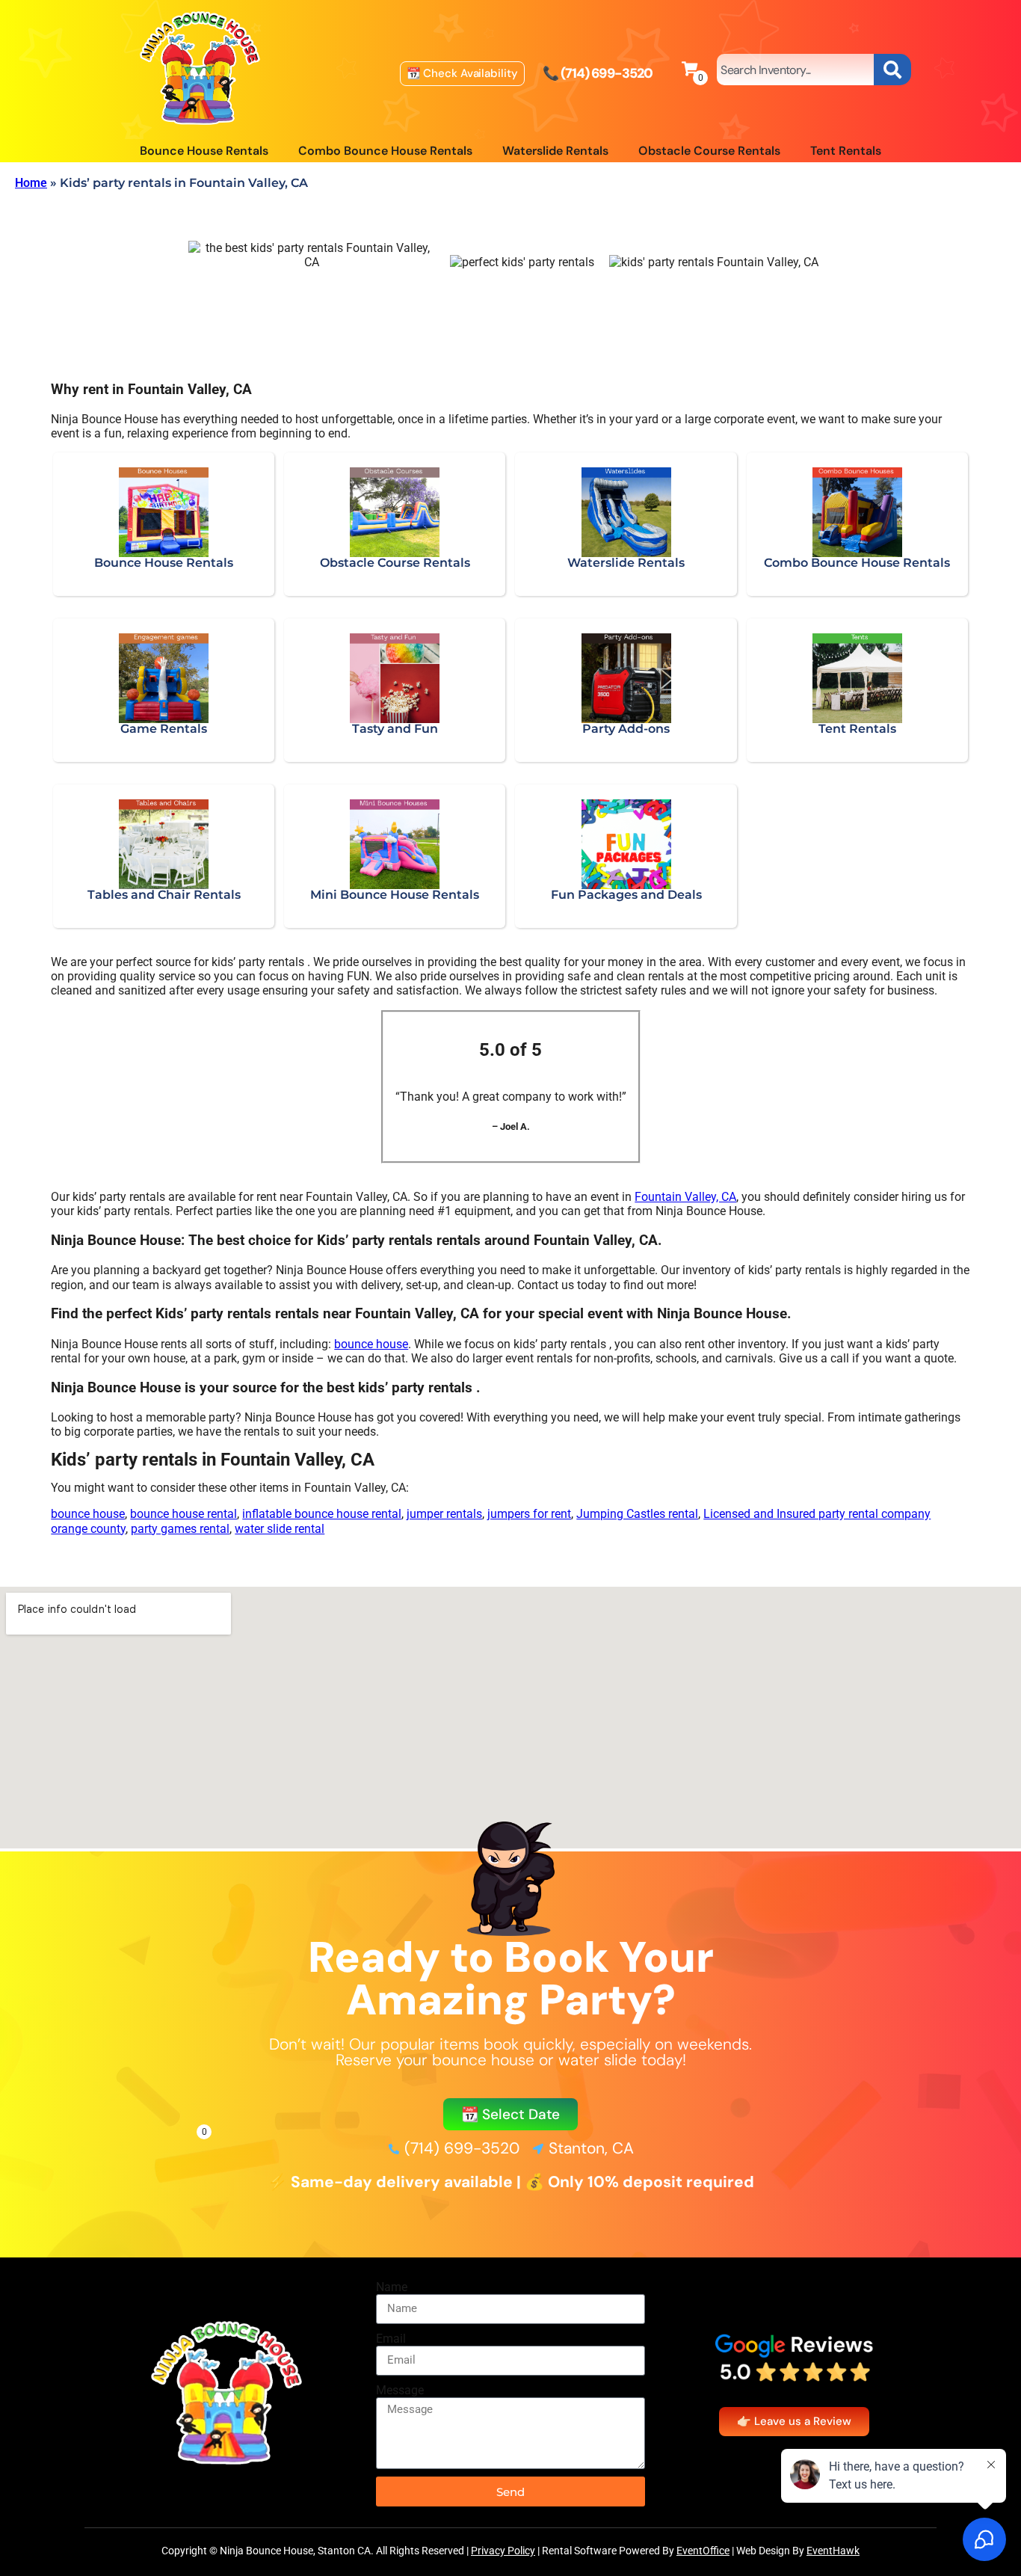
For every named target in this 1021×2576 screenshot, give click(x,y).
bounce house (371, 1344)
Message (400, 2390)
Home (31, 183)
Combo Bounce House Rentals (385, 151)
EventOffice (703, 2551)
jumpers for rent (529, 1514)
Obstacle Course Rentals (709, 151)
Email (391, 2339)
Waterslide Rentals (555, 151)
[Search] (892, 70)
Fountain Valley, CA (685, 1197)
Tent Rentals (846, 151)
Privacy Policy (503, 2551)
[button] (511, 2114)
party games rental (180, 1529)
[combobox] (795, 70)
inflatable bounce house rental (322, 1514)
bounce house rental (183, 1514)
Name (392, 2287)
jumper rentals (444, 1514)
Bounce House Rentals (204, 151)
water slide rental (280, 1529)
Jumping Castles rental (637, 1514)
